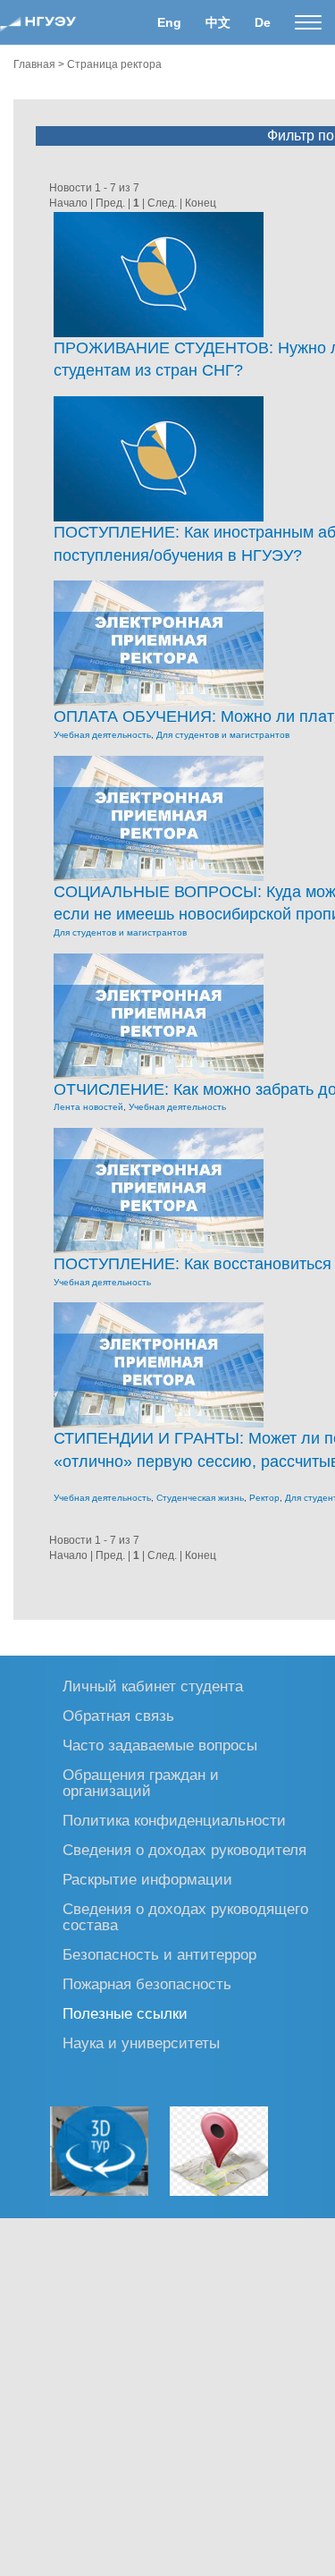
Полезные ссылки (125, 2013)
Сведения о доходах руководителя (184, 1849)
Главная (34, 64)
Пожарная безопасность (147, 1983)
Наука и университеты (141, 2042)
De (263, 22)
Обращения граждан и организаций (141, 1782)
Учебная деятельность (102, 735)
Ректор (264, 1498)
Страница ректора (114, 64)
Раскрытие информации (147, 1879)
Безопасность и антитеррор (159, 1954)
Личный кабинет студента (153, 1686)
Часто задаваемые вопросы (160, 1745)
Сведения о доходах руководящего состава (185, 1916)
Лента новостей (88, 1107)
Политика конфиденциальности (174, 1820)
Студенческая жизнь (200, 1498)
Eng (169, 22)
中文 (218, 22)
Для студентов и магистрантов (223, 735)
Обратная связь (118, 1715)
